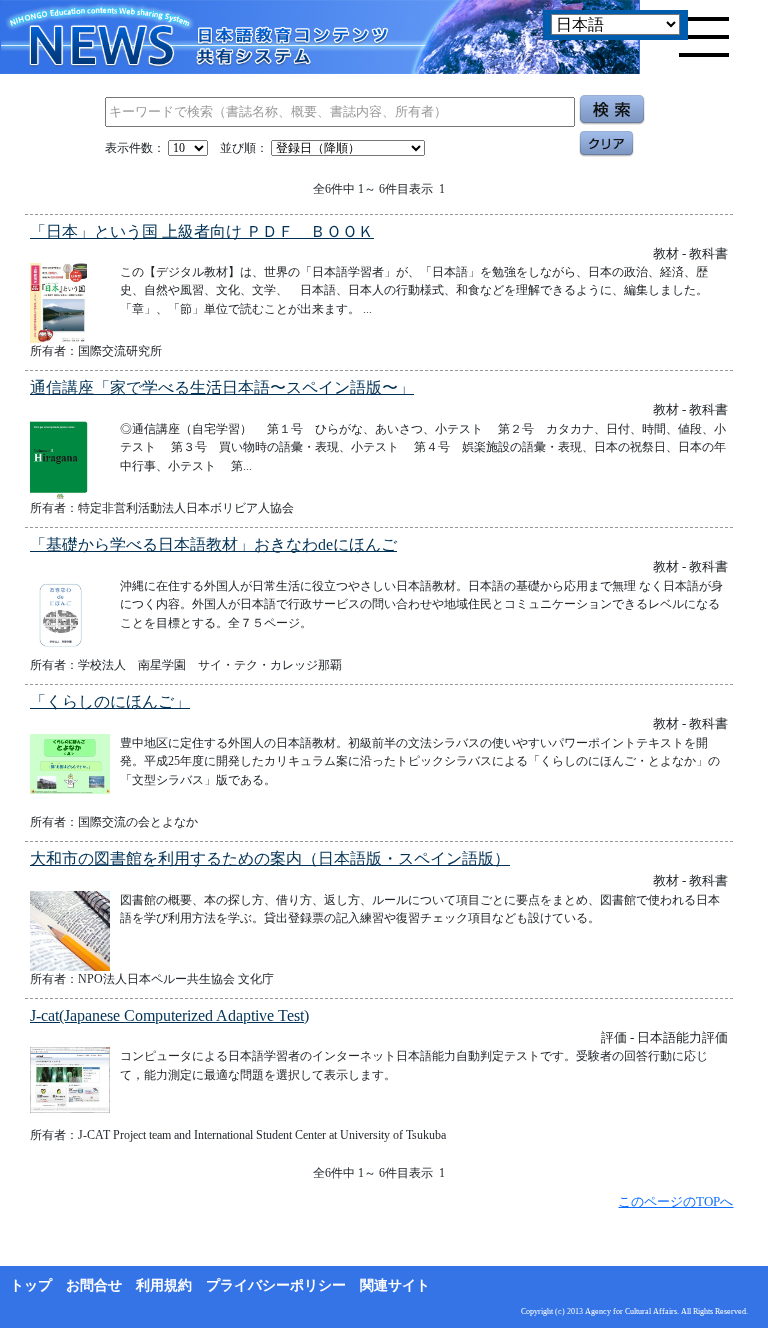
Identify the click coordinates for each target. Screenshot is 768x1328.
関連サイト (395, 1285)
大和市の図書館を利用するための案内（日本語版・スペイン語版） (270, 858)
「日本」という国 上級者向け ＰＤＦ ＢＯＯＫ (202, 231)
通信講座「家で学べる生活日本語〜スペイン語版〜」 (222, 387)
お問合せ (94, 1285)
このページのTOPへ (675, 1201)
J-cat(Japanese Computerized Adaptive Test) (169, 1015)
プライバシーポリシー (276, 1285)
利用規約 (164, 1285)
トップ (31, 1285)
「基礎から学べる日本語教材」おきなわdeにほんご (213, 544)
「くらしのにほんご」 (110, 701)
